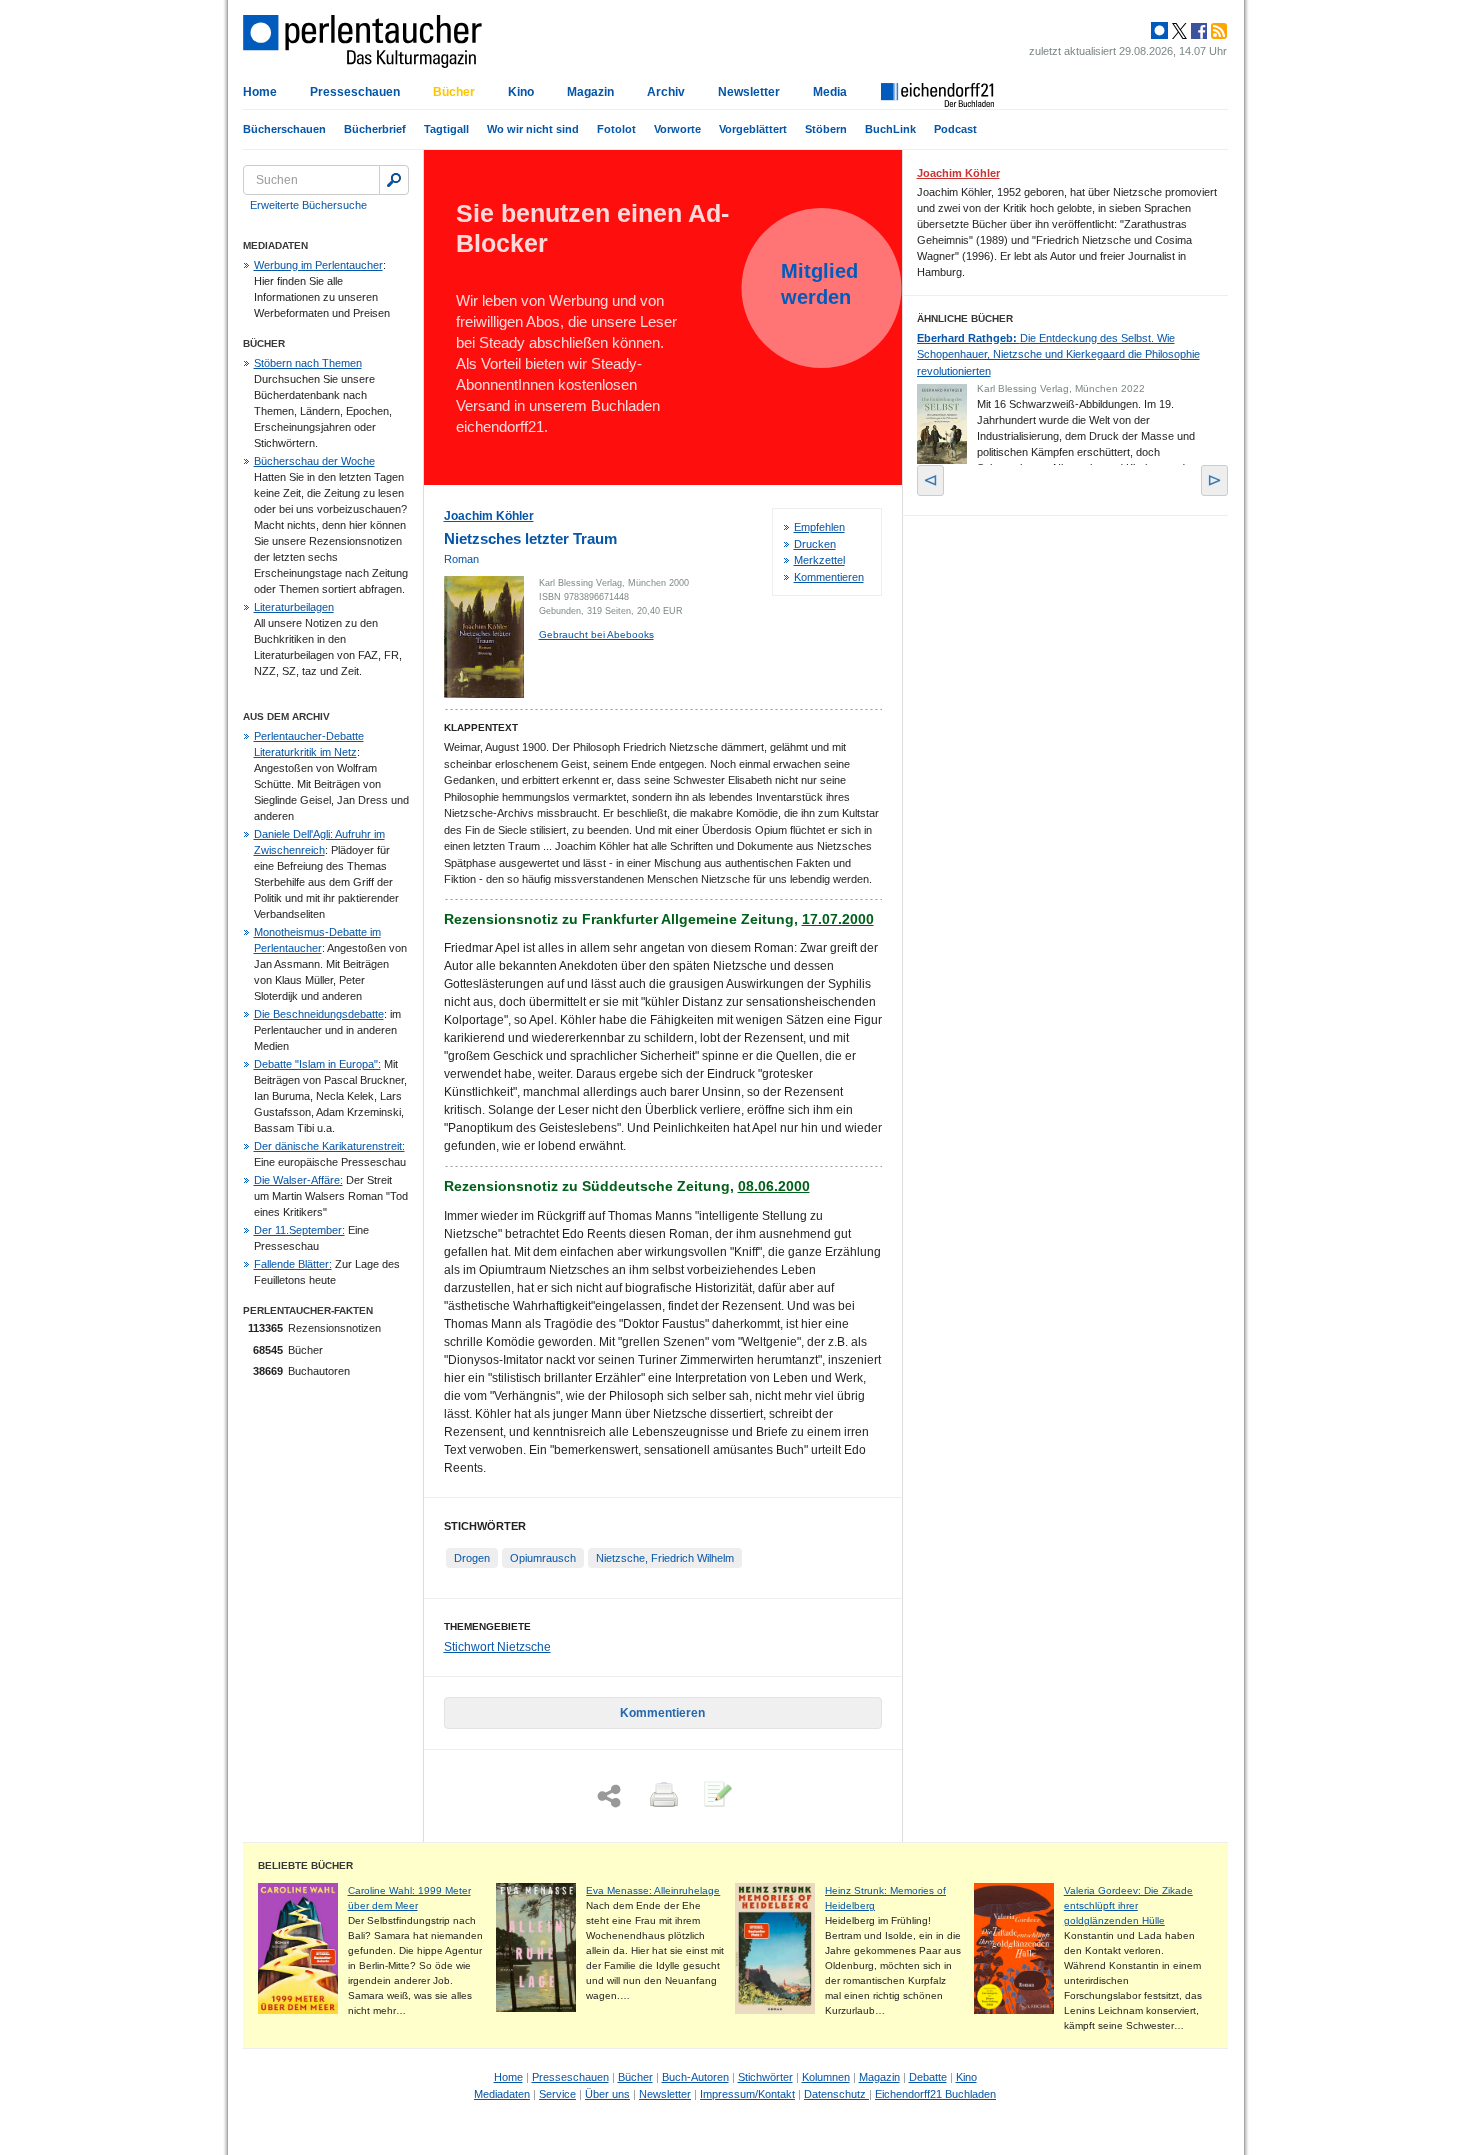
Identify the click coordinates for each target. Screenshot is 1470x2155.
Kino (521, 92)
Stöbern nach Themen (308, 363)
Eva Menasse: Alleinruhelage (653, 1890)
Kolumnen (826, 2077)
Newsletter (749, 92)
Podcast (955, 129)
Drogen (472, 1558)
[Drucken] (662, 1796)
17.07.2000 (838, 919)
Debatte (928, 2077)
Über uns (607, 2094)
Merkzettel (819, 560)
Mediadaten (502, 2094)
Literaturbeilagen (294, 607)
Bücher (454, 92)
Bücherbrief (375, 129)
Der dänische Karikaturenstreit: (329, 1146)
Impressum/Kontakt (747, 2094)
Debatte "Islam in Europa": (317, 1064)
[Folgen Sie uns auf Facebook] (1197, 31)
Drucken (815, 544)
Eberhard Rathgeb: (1058, 354)
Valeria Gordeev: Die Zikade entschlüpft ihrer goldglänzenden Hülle (1128, 1905)
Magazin (590, 92)
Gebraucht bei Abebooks (596, 634)
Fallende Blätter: (293, 1264)
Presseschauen (355, 92)
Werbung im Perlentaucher (318, 265)
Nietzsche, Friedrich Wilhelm (665, 1558)
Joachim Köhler (489, 516)
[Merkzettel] (716, 1796)
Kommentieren (829, 577)
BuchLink (890, 129)
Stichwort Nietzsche (497, 1647)
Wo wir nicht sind (533, 129)
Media (830, 92)
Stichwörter (765, 2077)
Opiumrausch (543, 1558)
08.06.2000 (774, 1186)
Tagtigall (446, 129)
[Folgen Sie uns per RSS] (1217, 31)
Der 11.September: (299, 1230)
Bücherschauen (284, 129)
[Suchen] (394, 180)
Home (260, 92)
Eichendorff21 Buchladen (935, 2094)
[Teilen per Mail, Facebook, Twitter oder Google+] (609, 1796)
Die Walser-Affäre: (298, 1180)
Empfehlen (819, 527)
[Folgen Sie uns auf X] (1178, 31)
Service (557, 2094)
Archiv (666, 92)
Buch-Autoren (695, 2077)
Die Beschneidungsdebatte (319, 1014)
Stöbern (826, 129)
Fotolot (616, 129)
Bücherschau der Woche (314, 461)
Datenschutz (836, 2094)
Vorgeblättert (753, 129)
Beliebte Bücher (305, 1865)
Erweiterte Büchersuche (308, 205)
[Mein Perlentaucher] (1159, 31)
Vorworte (677, 129)
